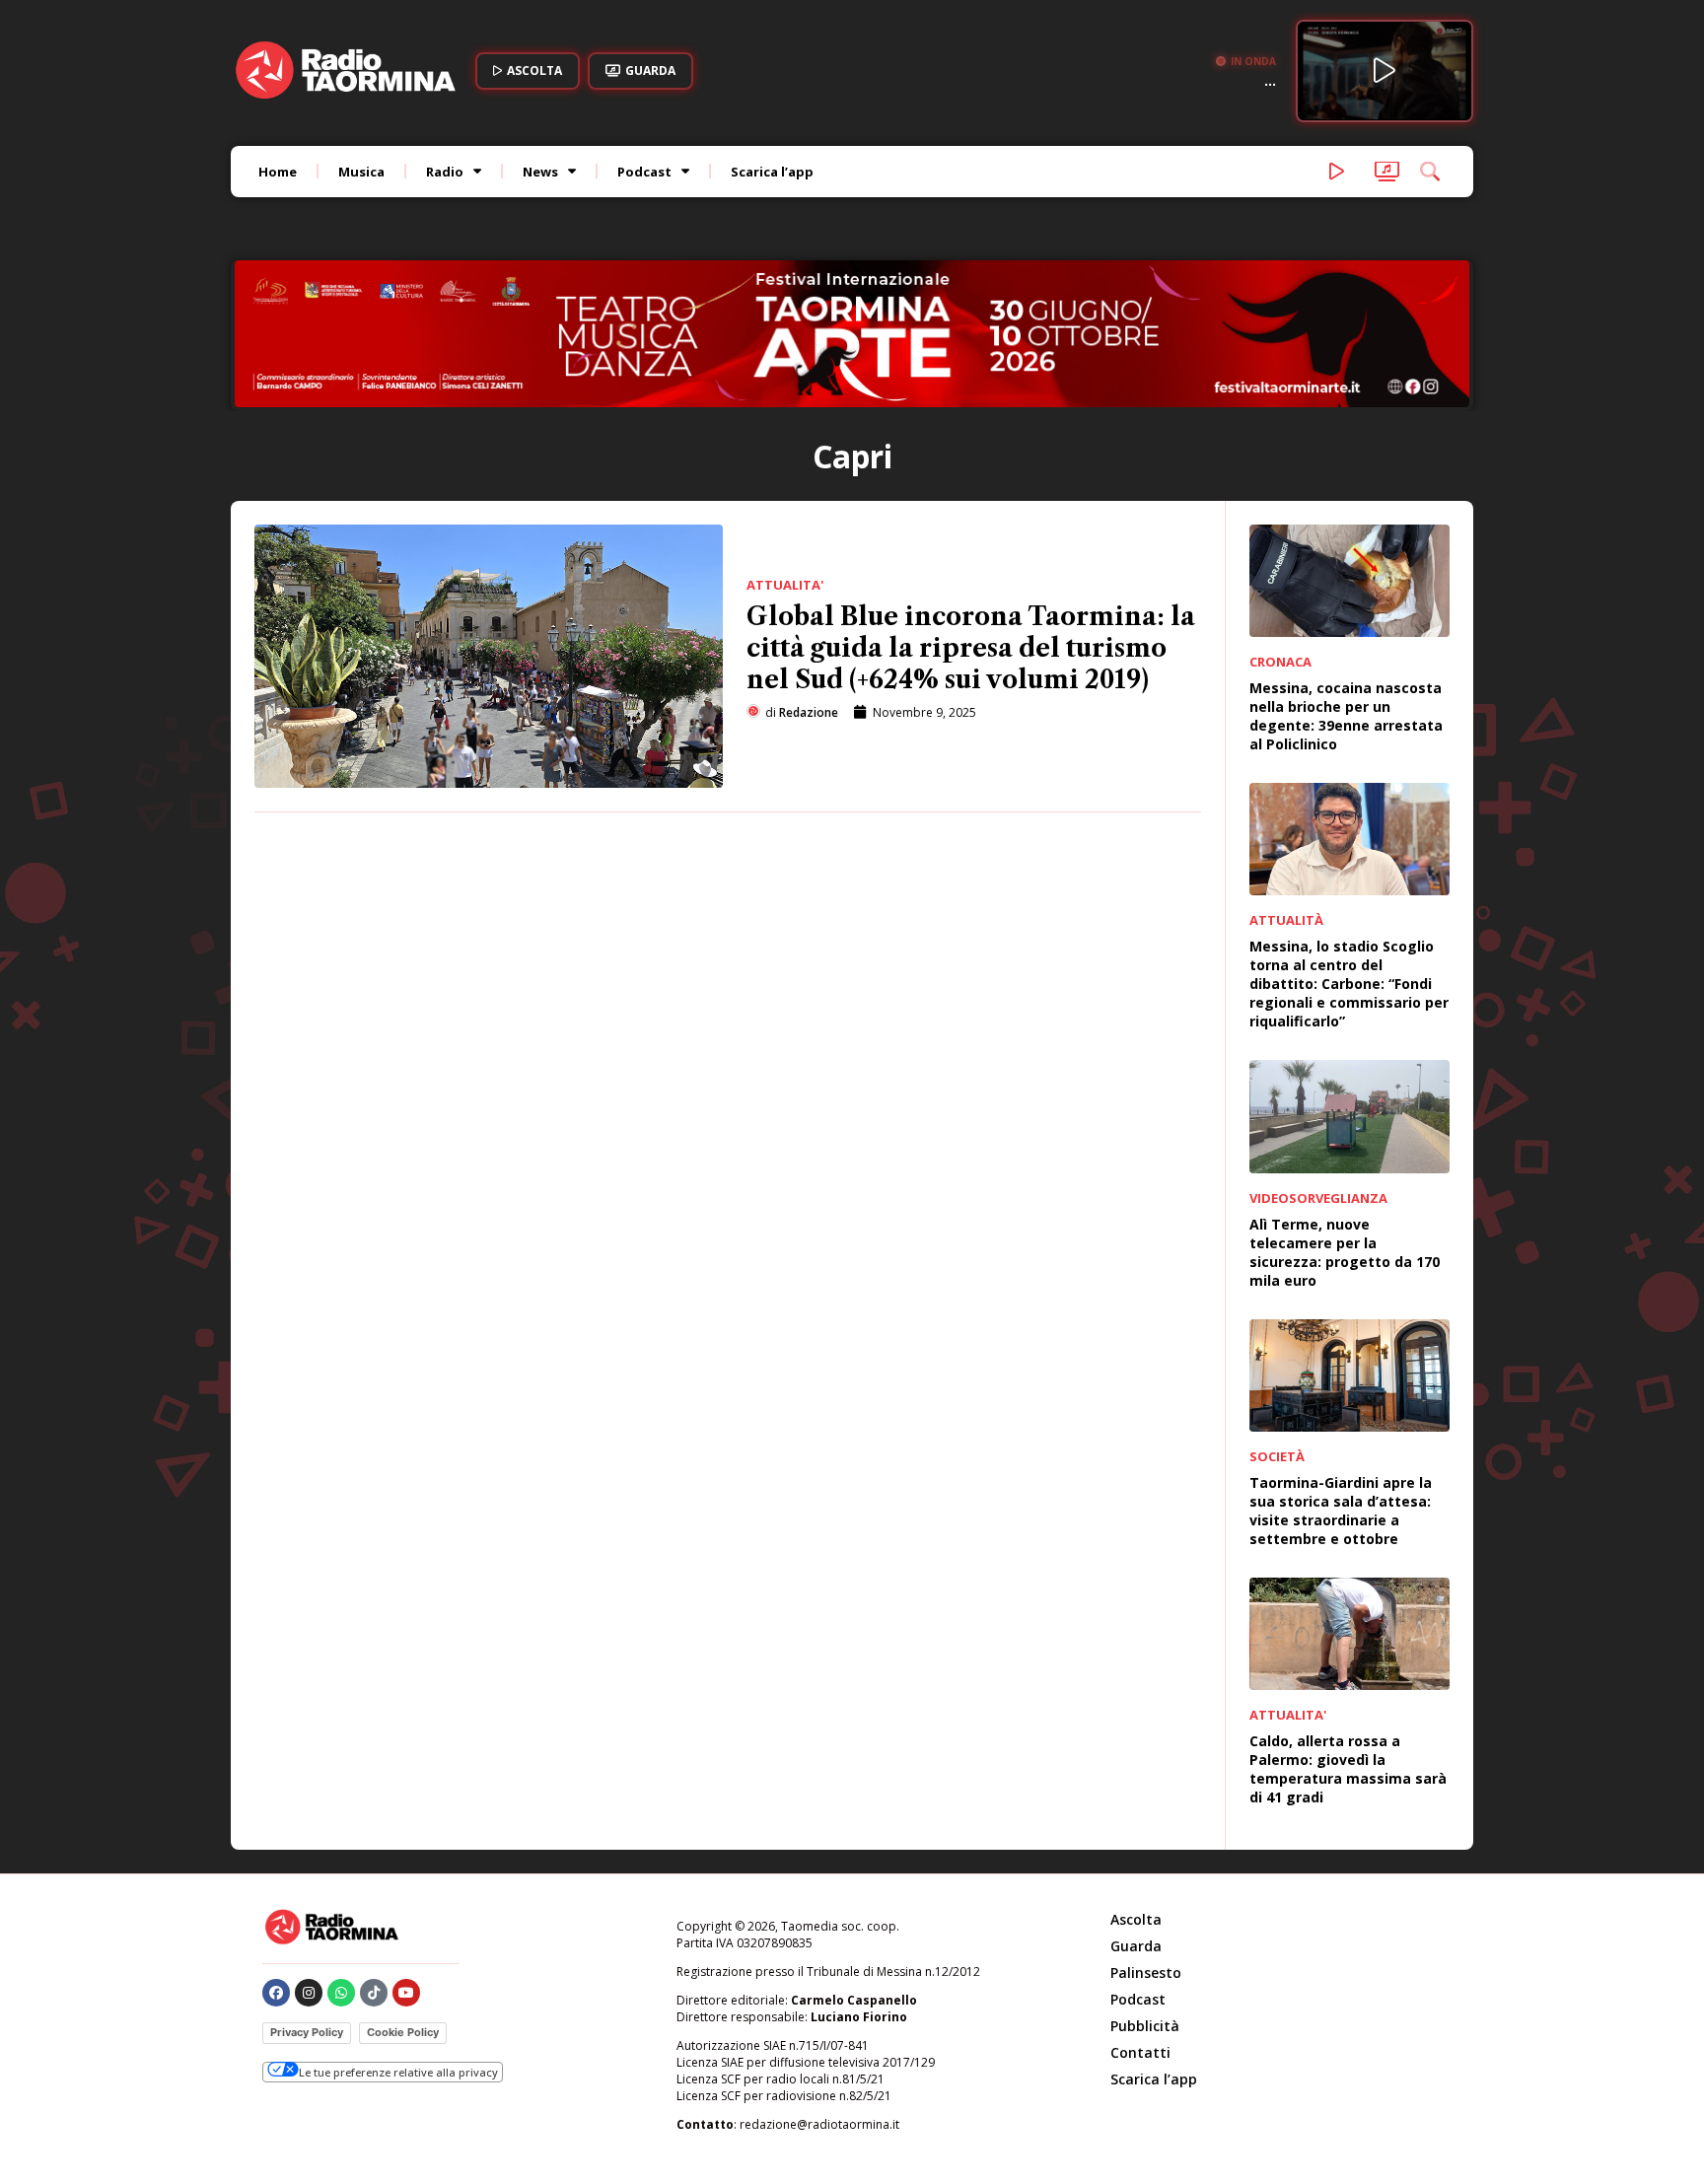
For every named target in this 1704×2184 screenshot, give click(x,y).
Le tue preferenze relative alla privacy (398, 2072)
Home (278, 172)
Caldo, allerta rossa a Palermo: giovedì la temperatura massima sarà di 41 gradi (1348, 1769)
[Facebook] (276, 1993)
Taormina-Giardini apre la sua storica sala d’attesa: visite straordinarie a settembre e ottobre (1341, 1511)
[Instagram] (309, 1993)
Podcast (644, 172)
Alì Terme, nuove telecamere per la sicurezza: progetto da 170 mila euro (1345, 1252)
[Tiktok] (374, 1993)
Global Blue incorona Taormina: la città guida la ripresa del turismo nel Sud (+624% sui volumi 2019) (971, 648)
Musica (361, 172)
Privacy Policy (307, 2032)
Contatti (1140, 2052)
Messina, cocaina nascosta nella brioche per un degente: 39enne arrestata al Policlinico (1346, 716)
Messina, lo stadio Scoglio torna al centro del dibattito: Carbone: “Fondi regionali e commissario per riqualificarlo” (1349, 984)
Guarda (1136, 1946)
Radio (445, 172)
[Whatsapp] (341, 1993)
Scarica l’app (772, 172)
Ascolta (1136, 1919)
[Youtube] (406, 1993)
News (540, 172)
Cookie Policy (403, 2032)
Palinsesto (1146, 1973)
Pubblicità (1145, 2026)
